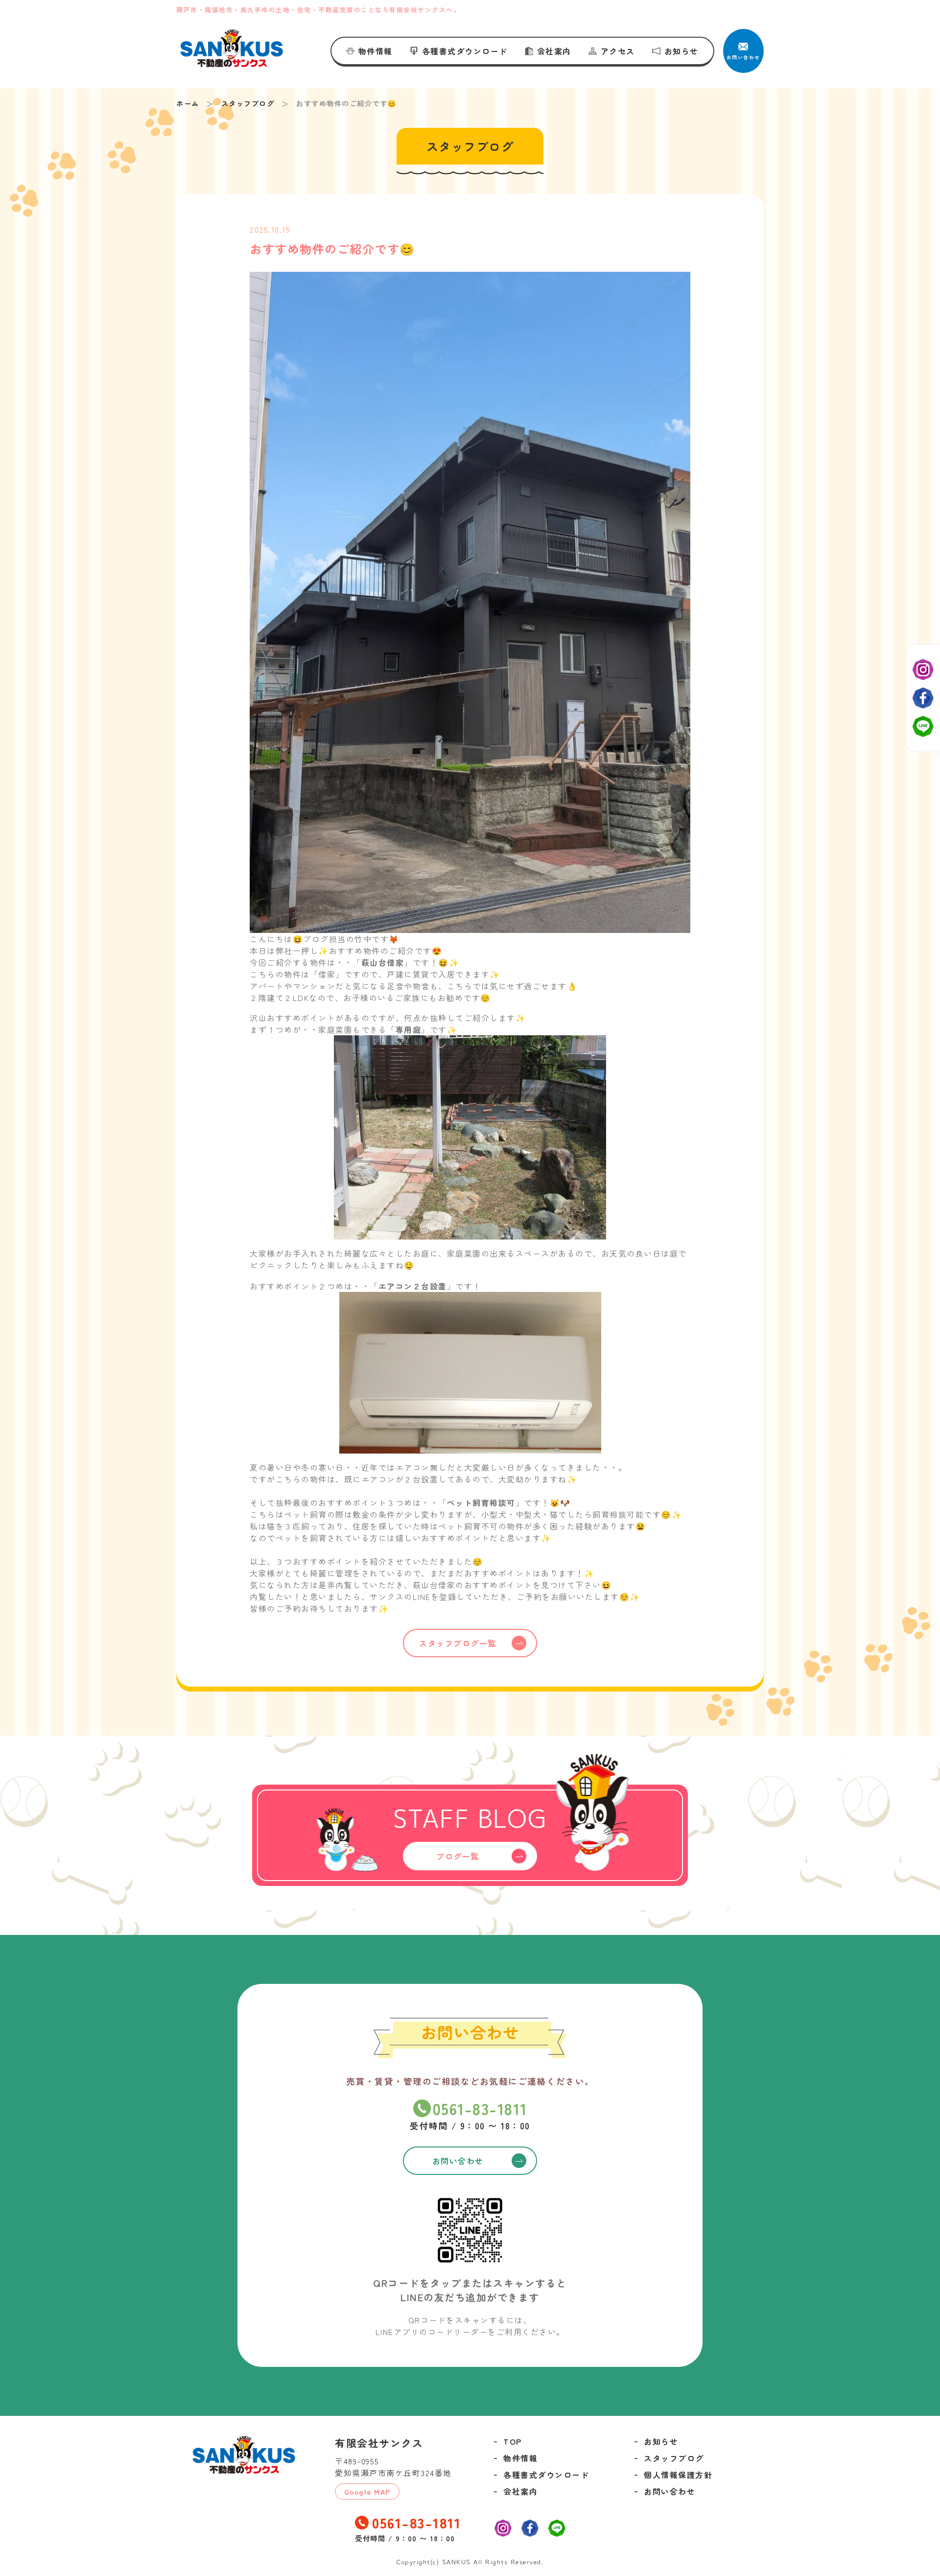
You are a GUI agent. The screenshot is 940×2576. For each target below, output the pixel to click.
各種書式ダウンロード (465, 51)
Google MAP (367, 2492)
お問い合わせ (670, 2491)
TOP (513, 2441)
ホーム (188, 103)
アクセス (618, 51)
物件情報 (376, 51)
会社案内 (554, 51)
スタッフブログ (248, 103)
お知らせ (681, 51)
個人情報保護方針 (678, 2475)
